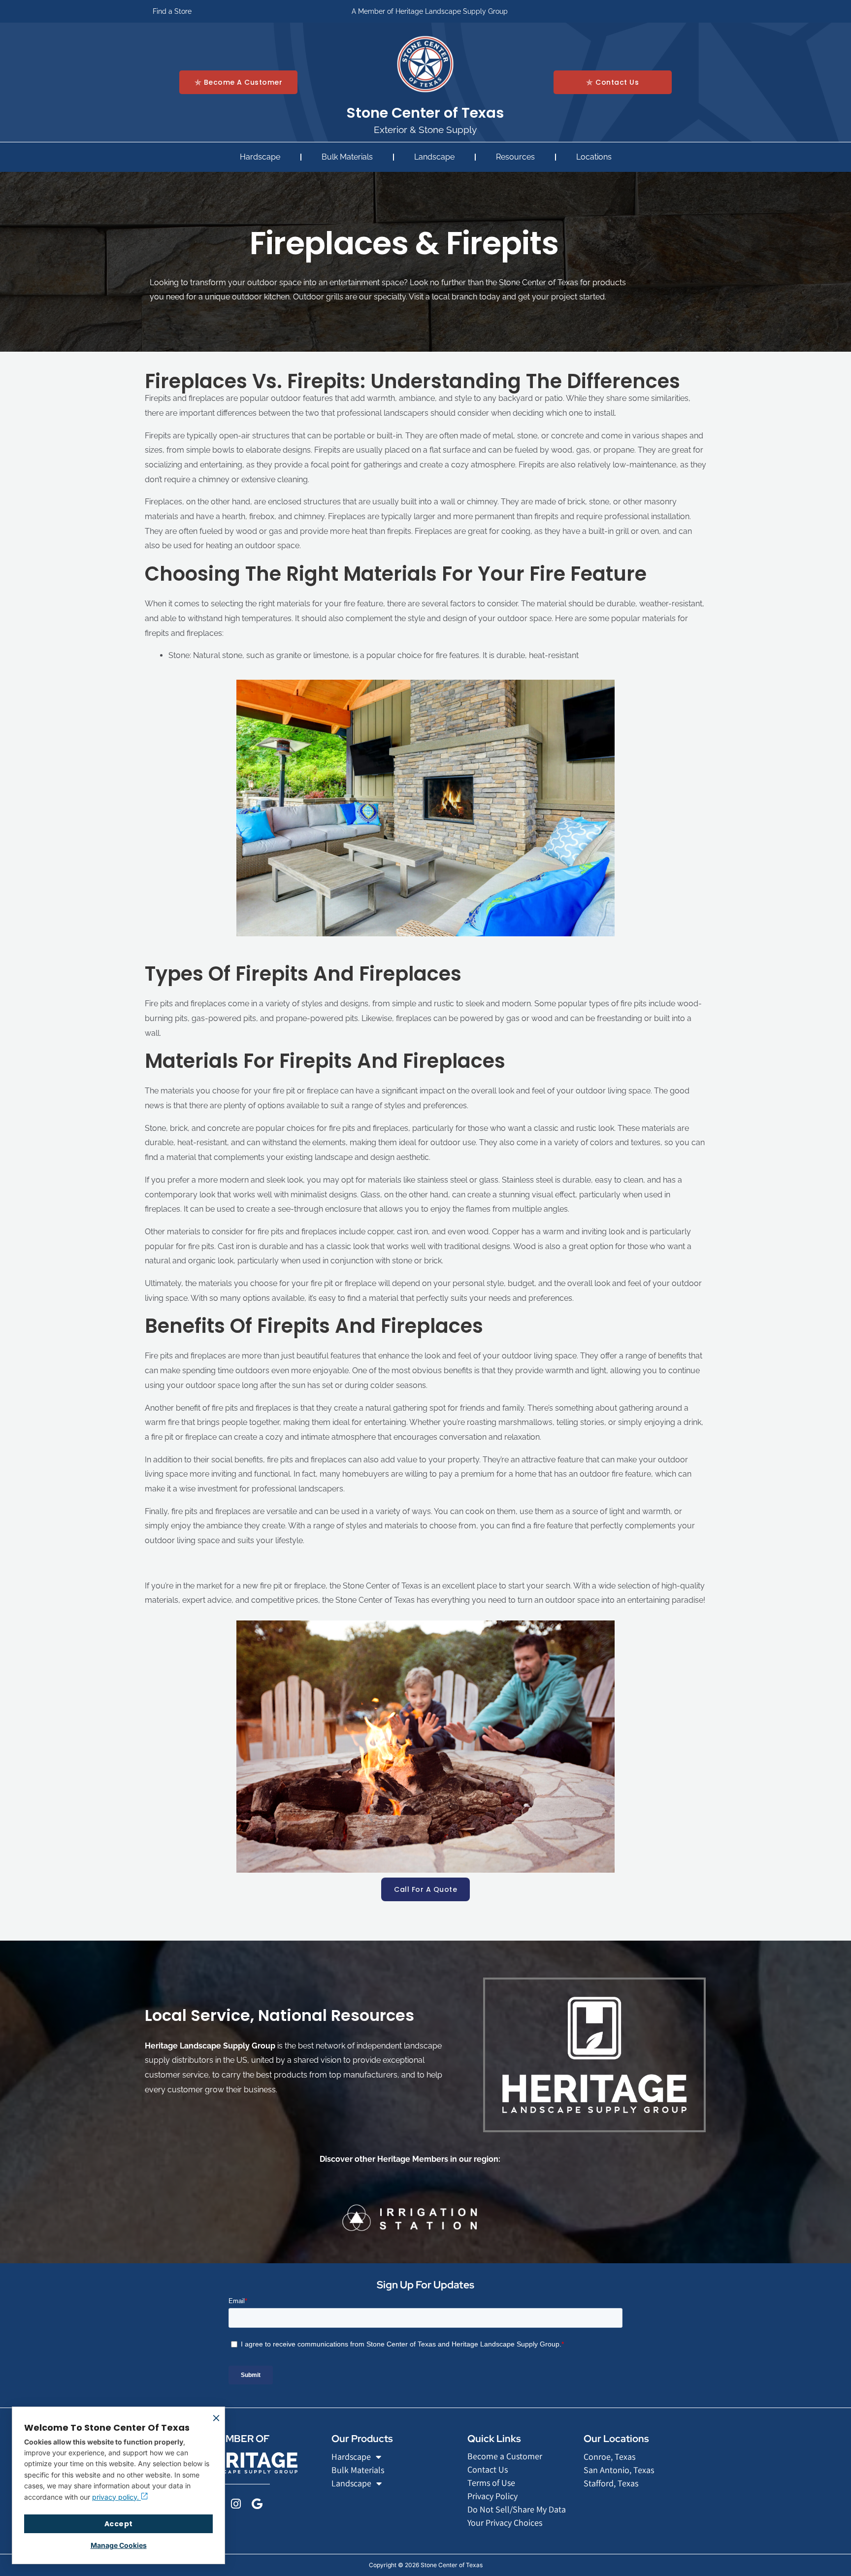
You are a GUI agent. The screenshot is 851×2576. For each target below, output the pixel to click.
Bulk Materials (347, 157)
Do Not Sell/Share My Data (517, 2509)
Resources (515, 157)
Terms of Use (491, 2483)
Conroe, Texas (609, 2457)
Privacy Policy (492, 2496)
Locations (594, 157)
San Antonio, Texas (619, 2470)
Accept (119, 2524)
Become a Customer (505, 2456)
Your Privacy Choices (505, 2523)
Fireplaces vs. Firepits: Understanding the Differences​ (412, 381)
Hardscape (260, 157)
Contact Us (488, 2469)
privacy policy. (116, 2497)
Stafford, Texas (611, 2483)
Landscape (434, 157)
